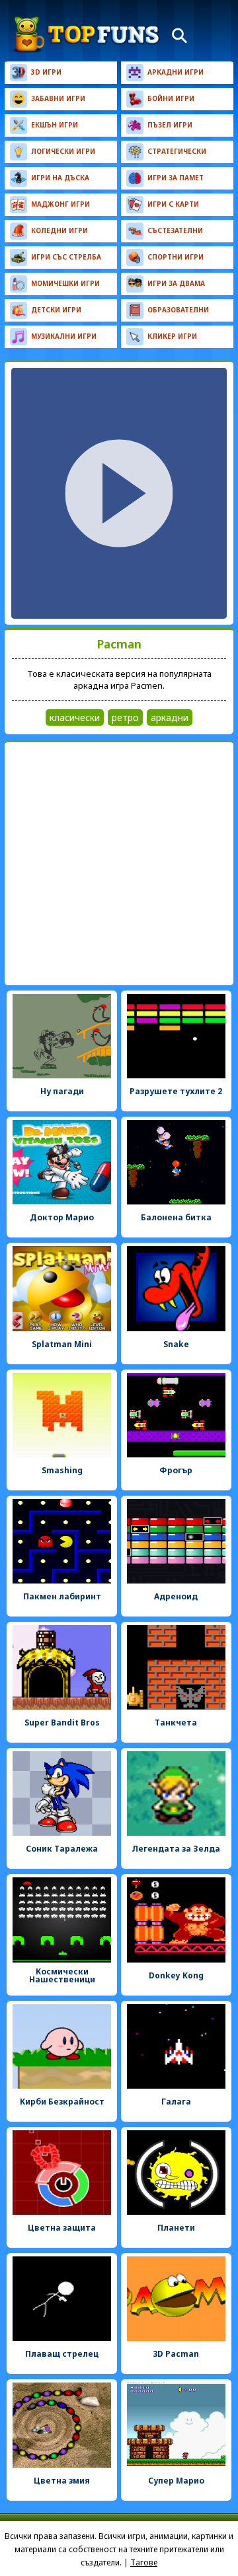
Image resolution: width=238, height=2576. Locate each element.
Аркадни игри (176, 72)
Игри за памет (176, 178)
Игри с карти (173, 204)
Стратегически (177, 151)
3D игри (46, 72)
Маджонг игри (60, 204)
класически (75, 717)
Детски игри (56, 310)
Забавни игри (58, 98)
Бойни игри (171, 98)
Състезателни (175, 230)
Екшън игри (55, 125)
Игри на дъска (60, 178)
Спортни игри (176, 257)
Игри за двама (176, 283)
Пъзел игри (170, 125)
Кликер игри (172, 336)
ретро (125, 717)
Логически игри (63, 151)
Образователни (178, 310)
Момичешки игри (65, 283)
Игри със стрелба (66, 257)
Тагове (144, 2562)
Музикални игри (64, 336)
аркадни (170, 717)
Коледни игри (59, 230)
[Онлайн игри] (87, 34)
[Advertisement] (119, 864)
